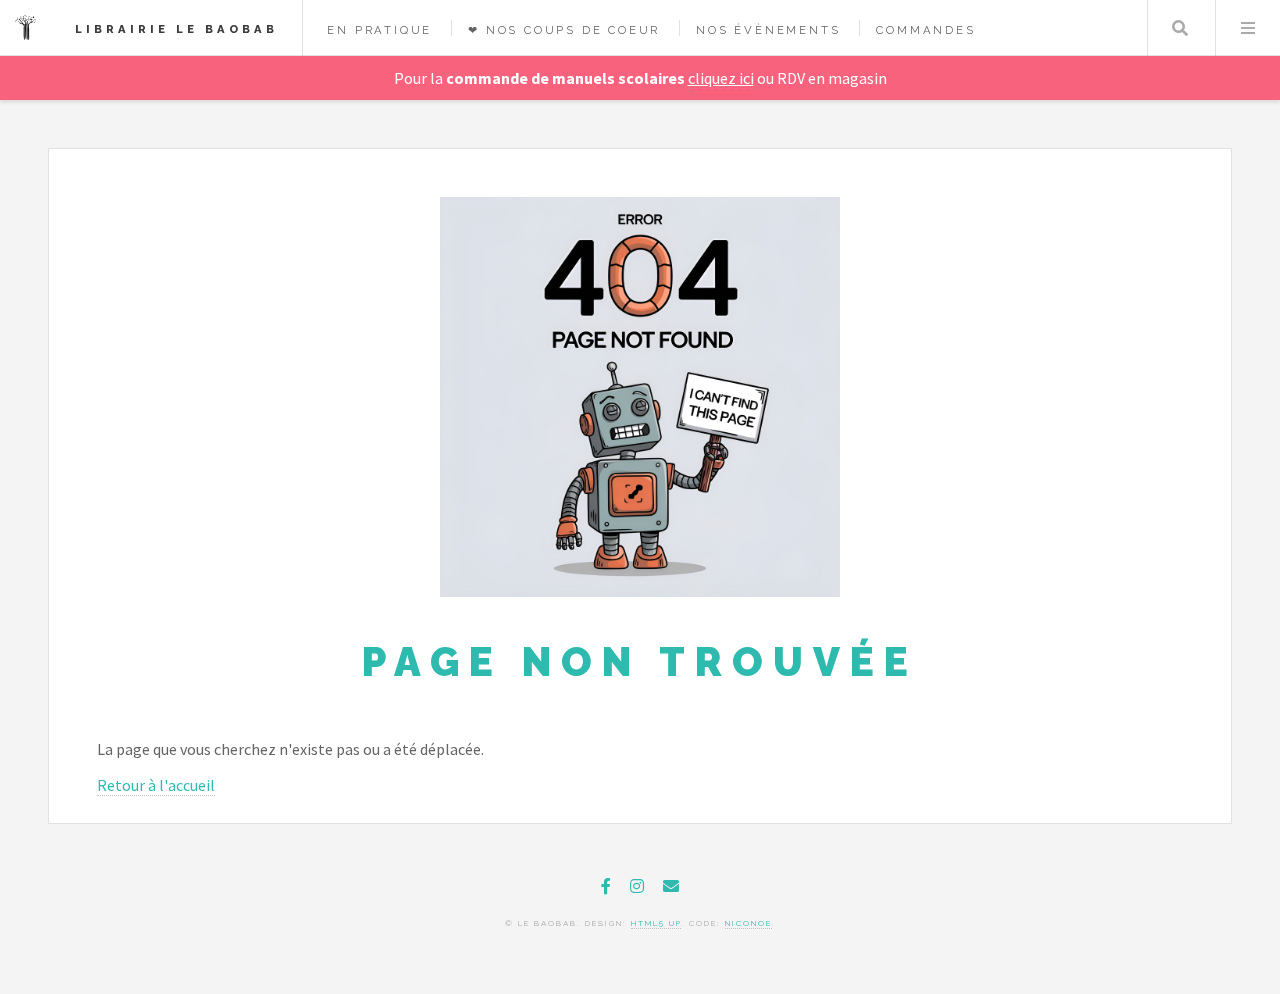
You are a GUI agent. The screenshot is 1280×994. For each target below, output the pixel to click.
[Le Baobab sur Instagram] (637, 886)
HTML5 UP (656, 923)
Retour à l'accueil (156, 785)
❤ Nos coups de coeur (564, 30)
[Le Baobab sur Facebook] (606, 886)
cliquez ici (721, 78)
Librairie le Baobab (176, 29)
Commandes (925, 30)
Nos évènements (768, 30)
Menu (1248, 28)
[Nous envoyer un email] (671, 886)
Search (1180, 28)
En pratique (379, 30)
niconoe (748, 923)
